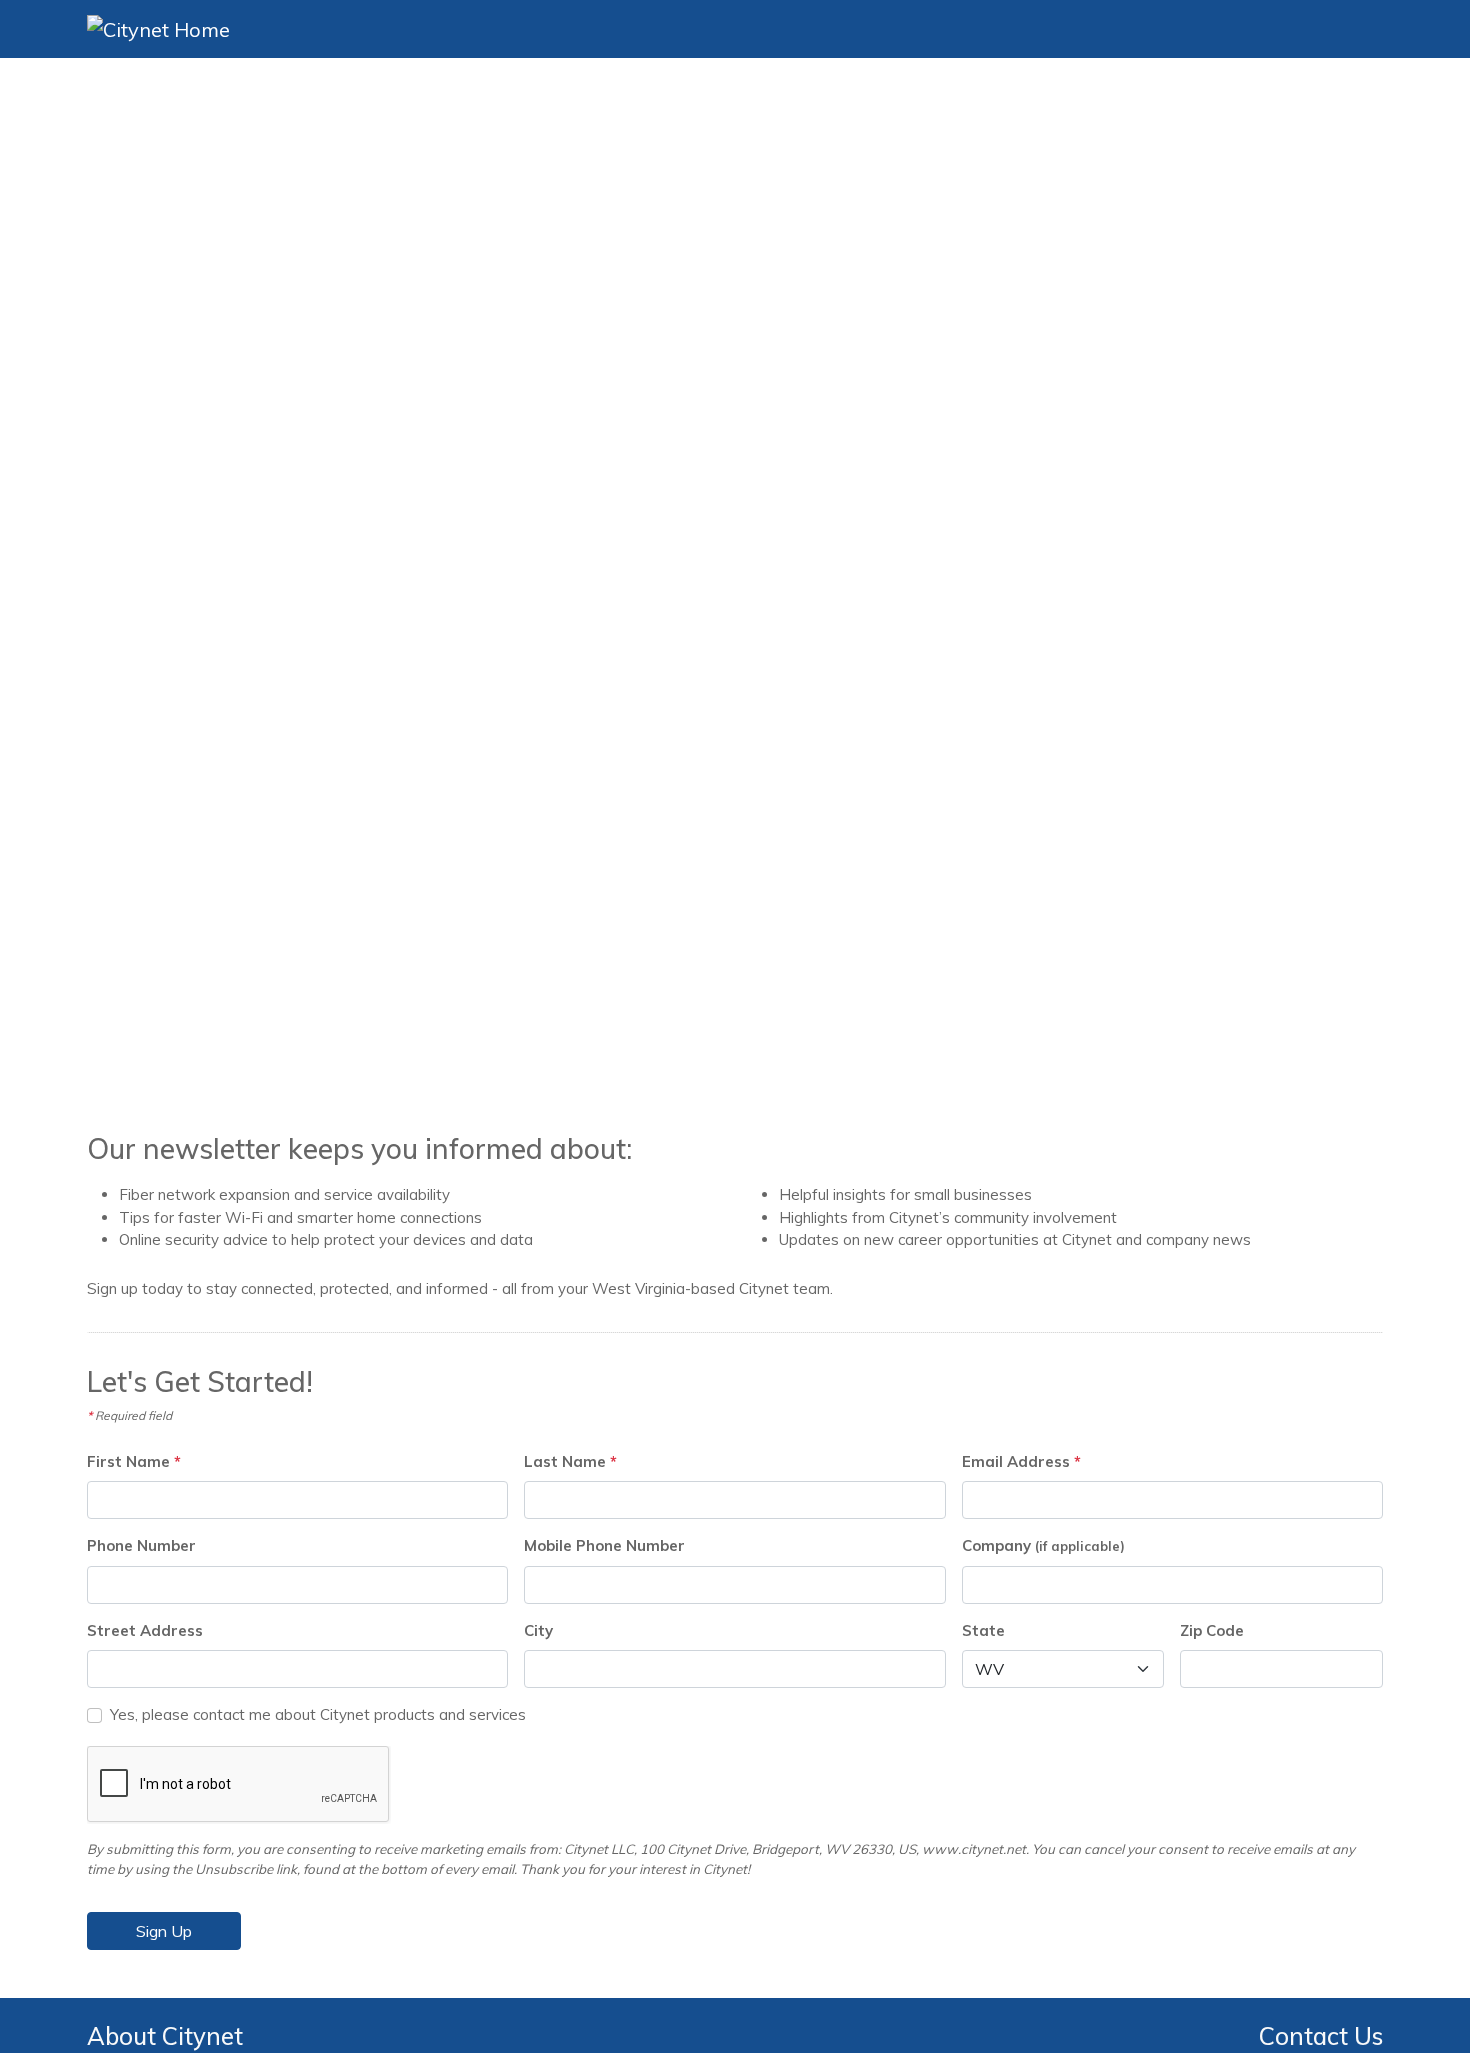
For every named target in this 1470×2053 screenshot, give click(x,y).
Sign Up (164, 1931)
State (983, 1630)
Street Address (145, 1630)
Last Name (570, 1461)
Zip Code (1212, 1630)
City (538, 1630)
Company (1043, 1545)
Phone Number (141, 1545)
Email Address (1021, 1461)
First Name (134, 1461)
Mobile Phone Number (604, 1545)
